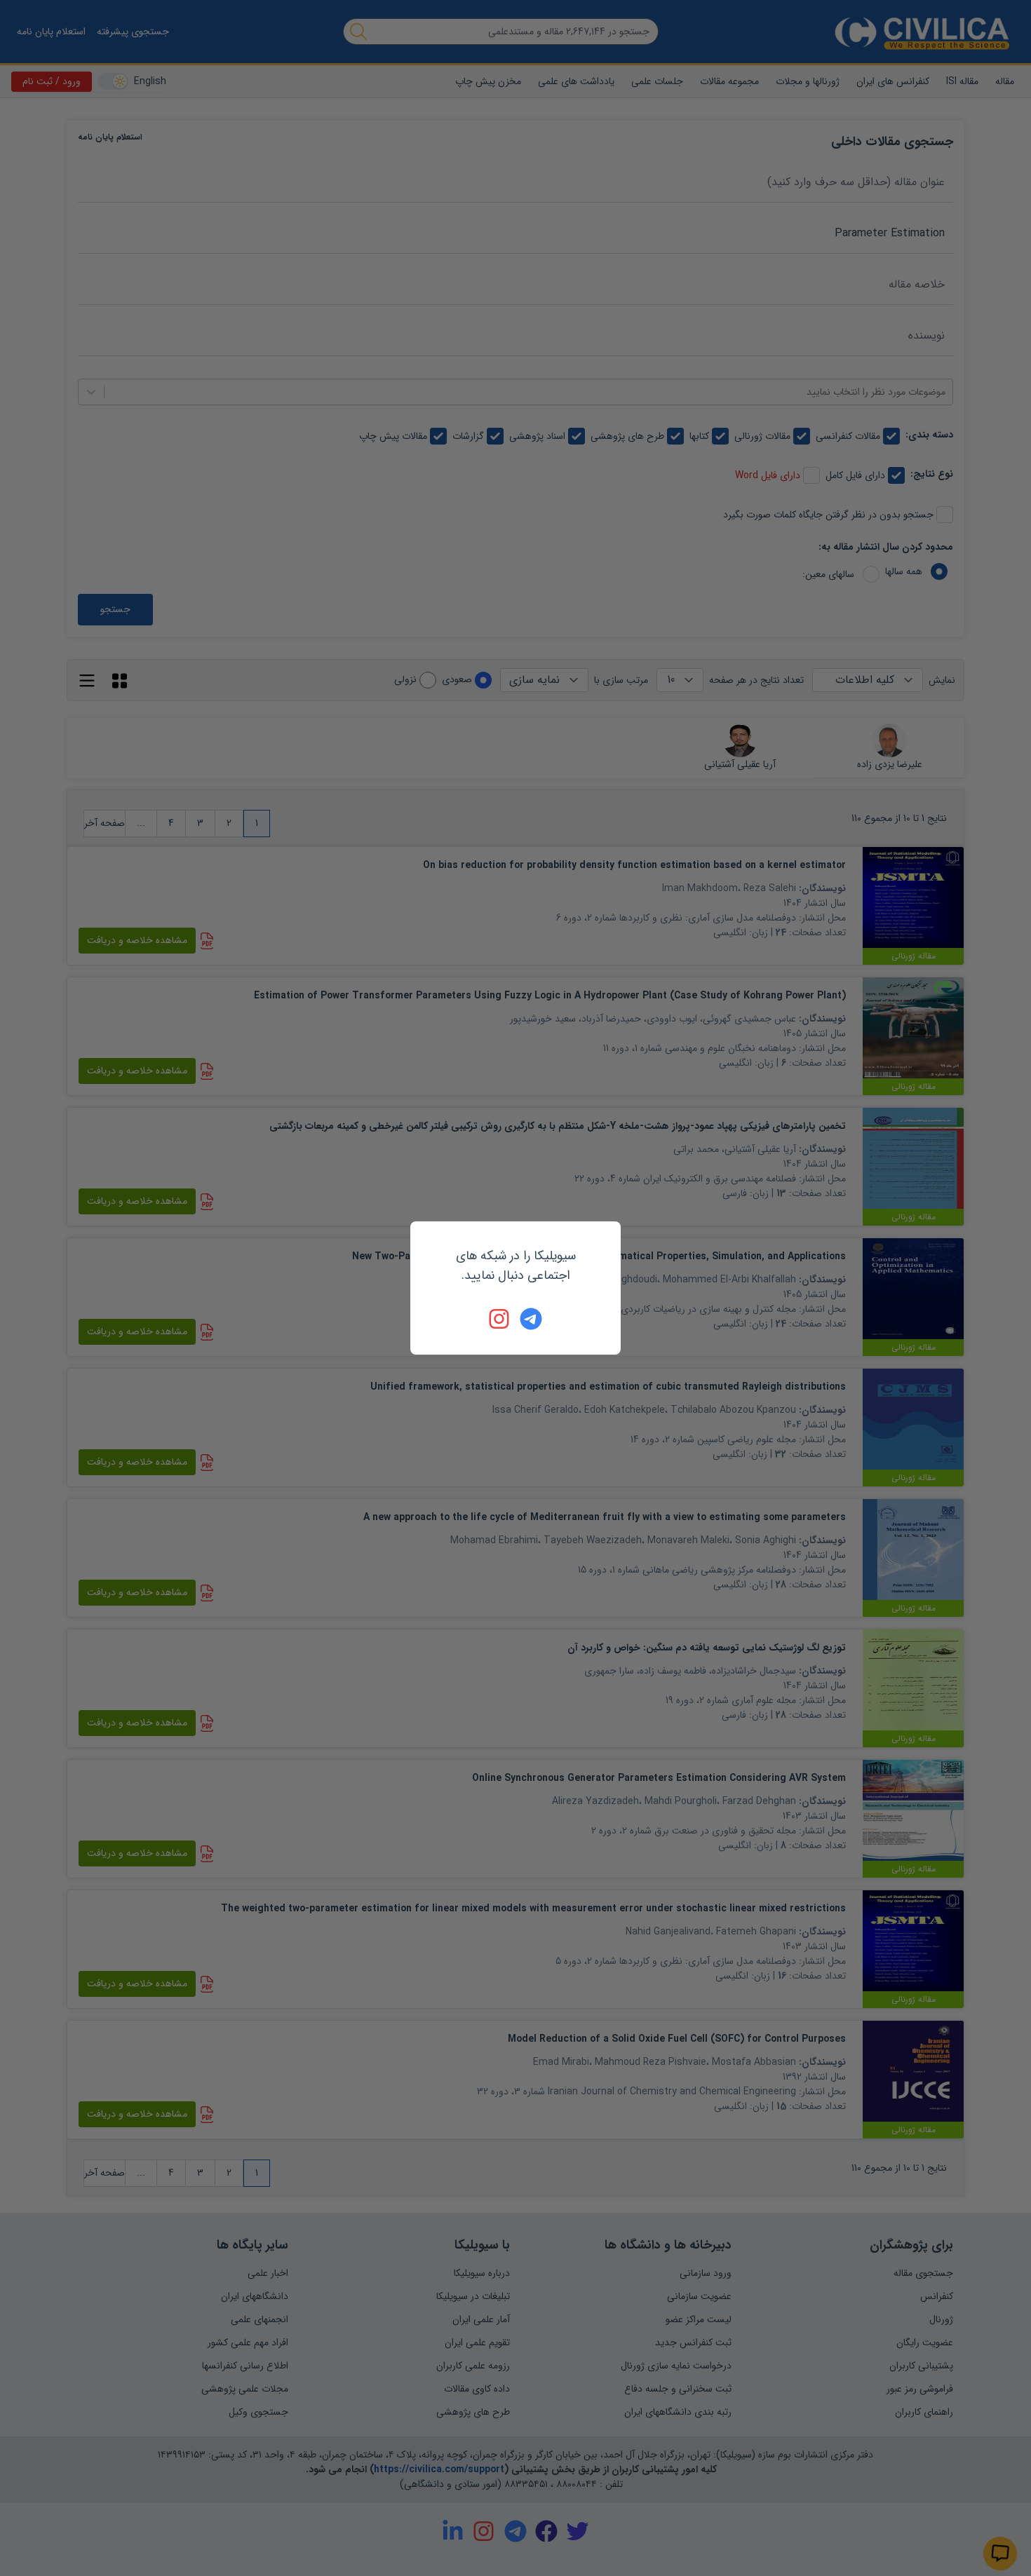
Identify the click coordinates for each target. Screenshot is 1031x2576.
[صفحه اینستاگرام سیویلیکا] (500, 1319)
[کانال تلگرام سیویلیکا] (531, 1319)
